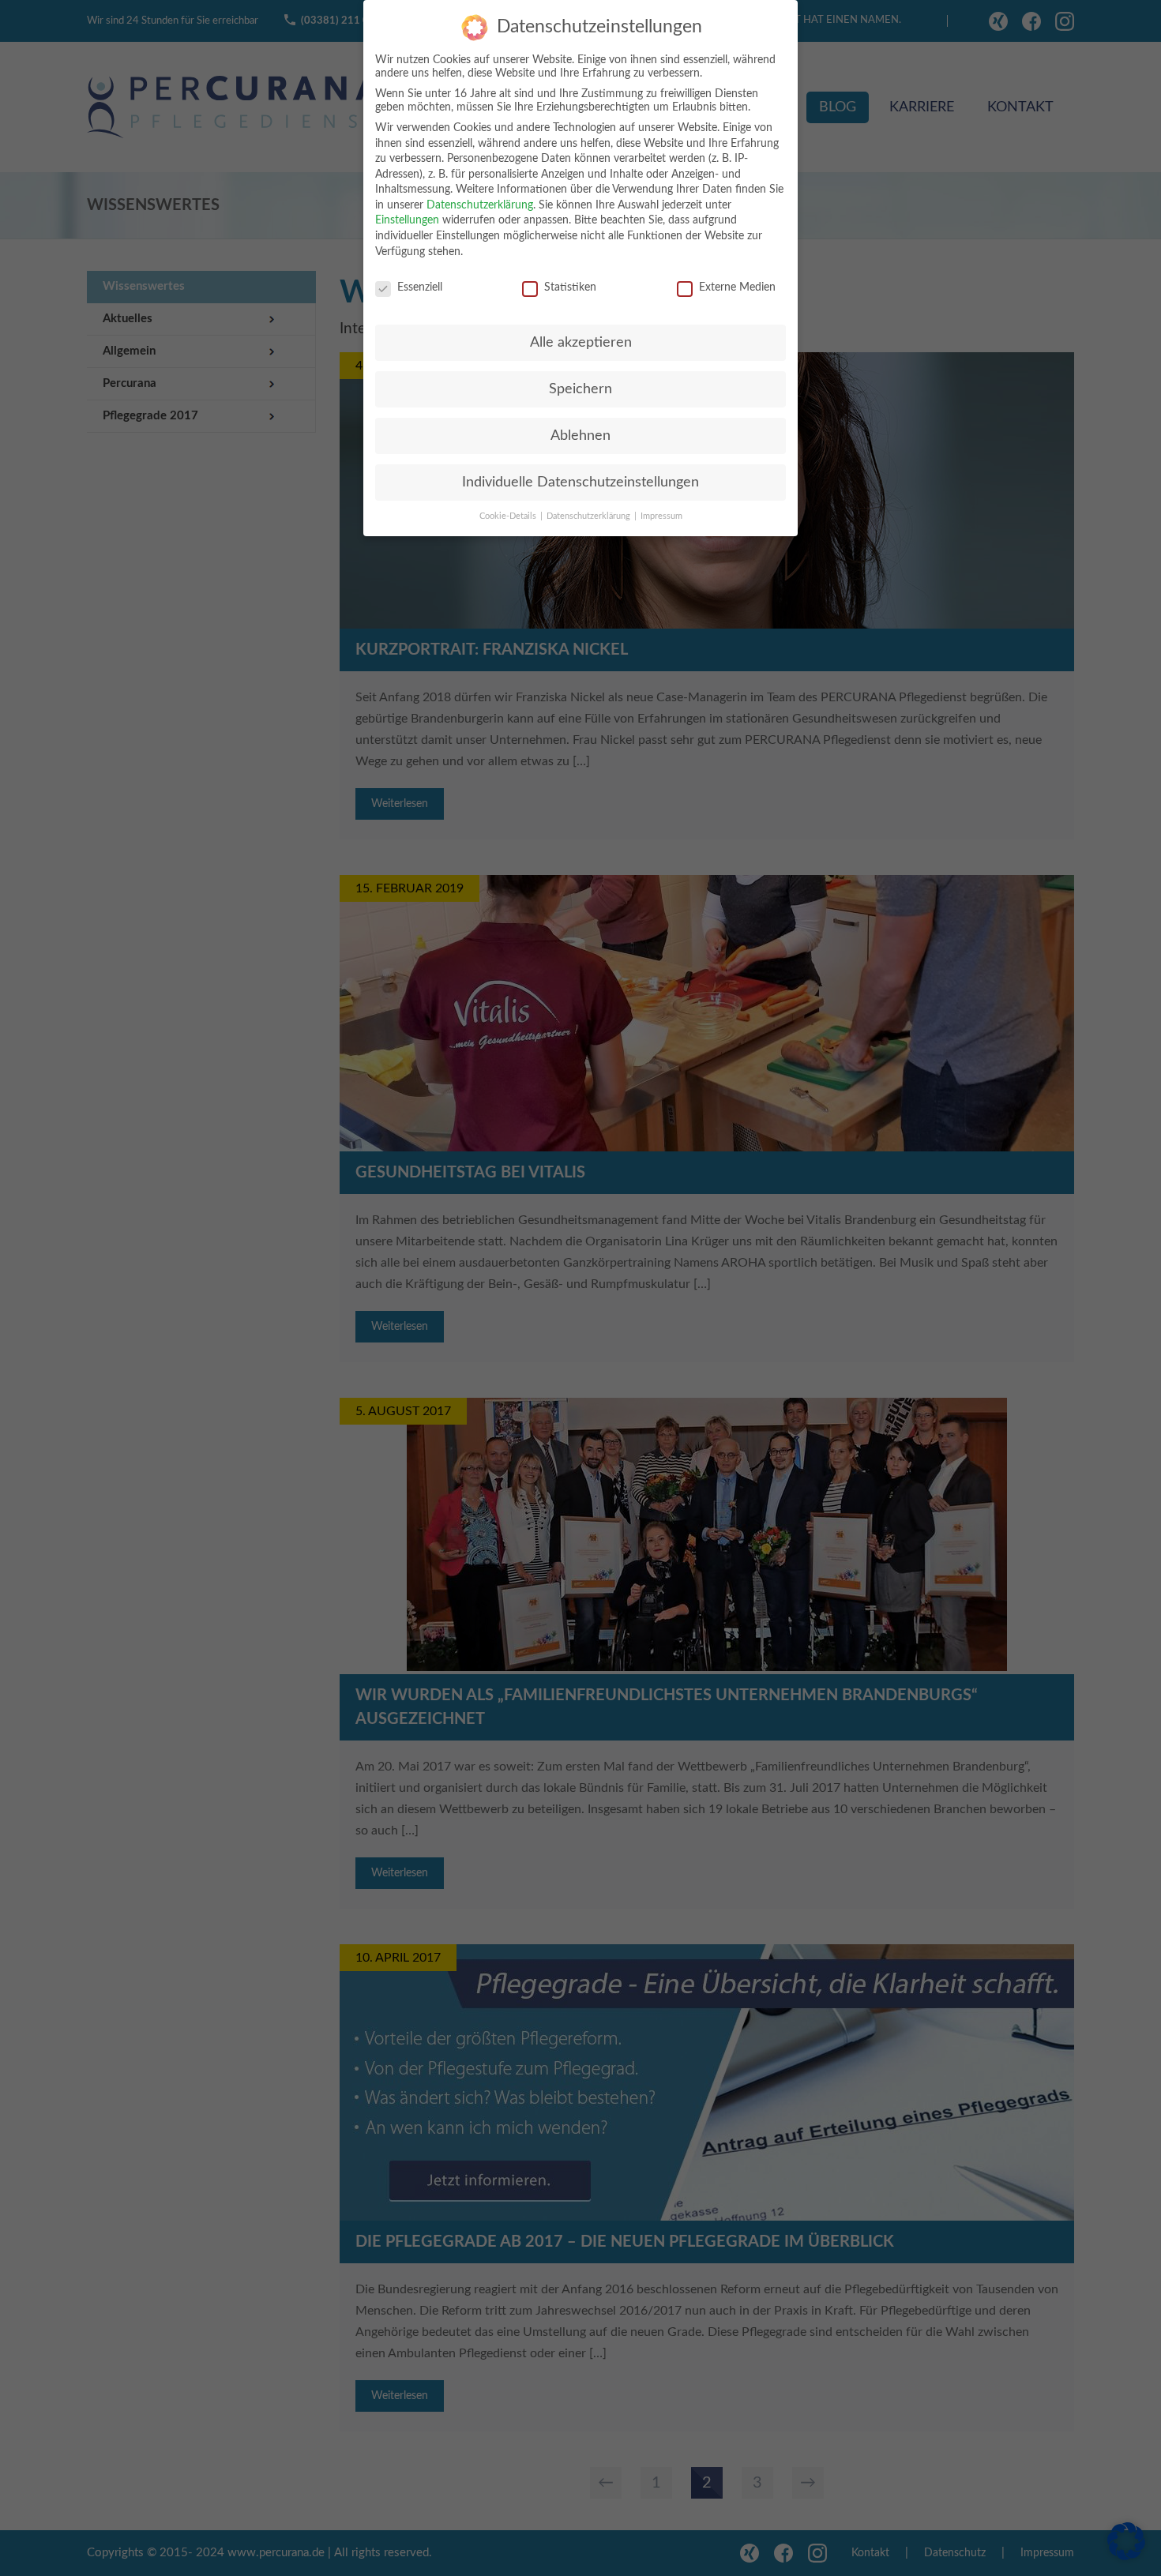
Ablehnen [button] (580, 436)
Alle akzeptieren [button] (581, 342)
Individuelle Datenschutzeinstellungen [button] (580, 482)
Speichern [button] (580, 389)
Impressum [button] (661, 516)
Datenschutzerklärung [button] (590, 516)
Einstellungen (407, 220)
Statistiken (570, 287)
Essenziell (420, 287)
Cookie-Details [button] (509, 516)
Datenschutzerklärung (480, 205)
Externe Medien (737, 287)
